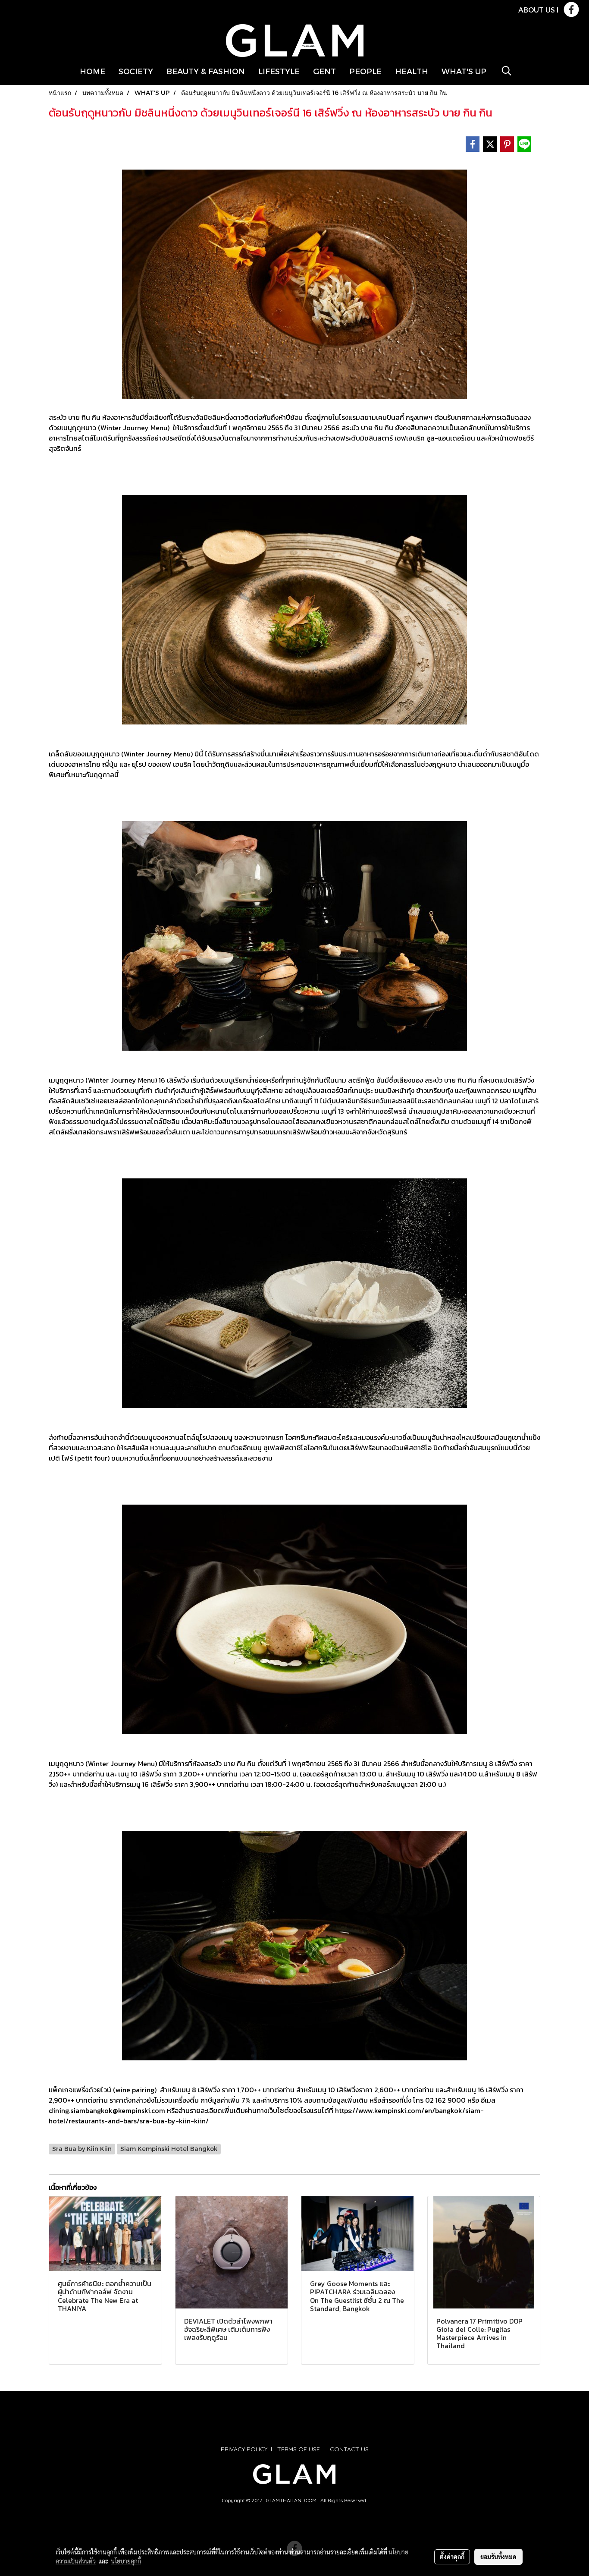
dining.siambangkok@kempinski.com (107, 2110)
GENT (324, 71)
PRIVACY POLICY (244, 2449)
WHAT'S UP (464, 71)
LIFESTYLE (279, 71)
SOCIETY (136, 71)
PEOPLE (365, 71)
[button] (507, 71)
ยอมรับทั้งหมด (498, 2557)
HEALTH (412, 71)
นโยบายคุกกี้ (126, 2561)
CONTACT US (349, 2449)
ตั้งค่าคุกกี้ (452, 2557)
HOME (92, 71)
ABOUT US (537, 10)
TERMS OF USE (299, 2449)
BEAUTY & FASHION (206, 71)
